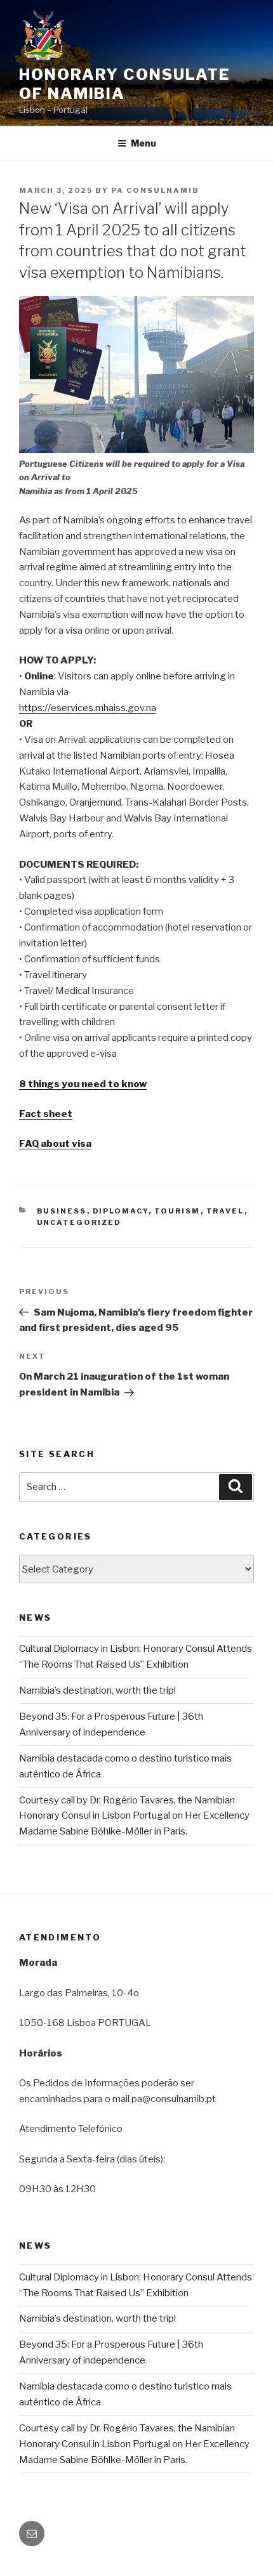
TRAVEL (225, 1211)
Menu (143, 143)
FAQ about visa (55, 1144)
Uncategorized (79, 1222)
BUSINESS (62, 1211)
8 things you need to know (83, 1084)
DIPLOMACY (121, 1211)
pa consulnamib (155, 190)
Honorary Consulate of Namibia (124, 84)
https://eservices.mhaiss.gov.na (88, 708)
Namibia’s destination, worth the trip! (97, 1690)
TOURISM (177, 1211)
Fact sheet (46, 1114)
